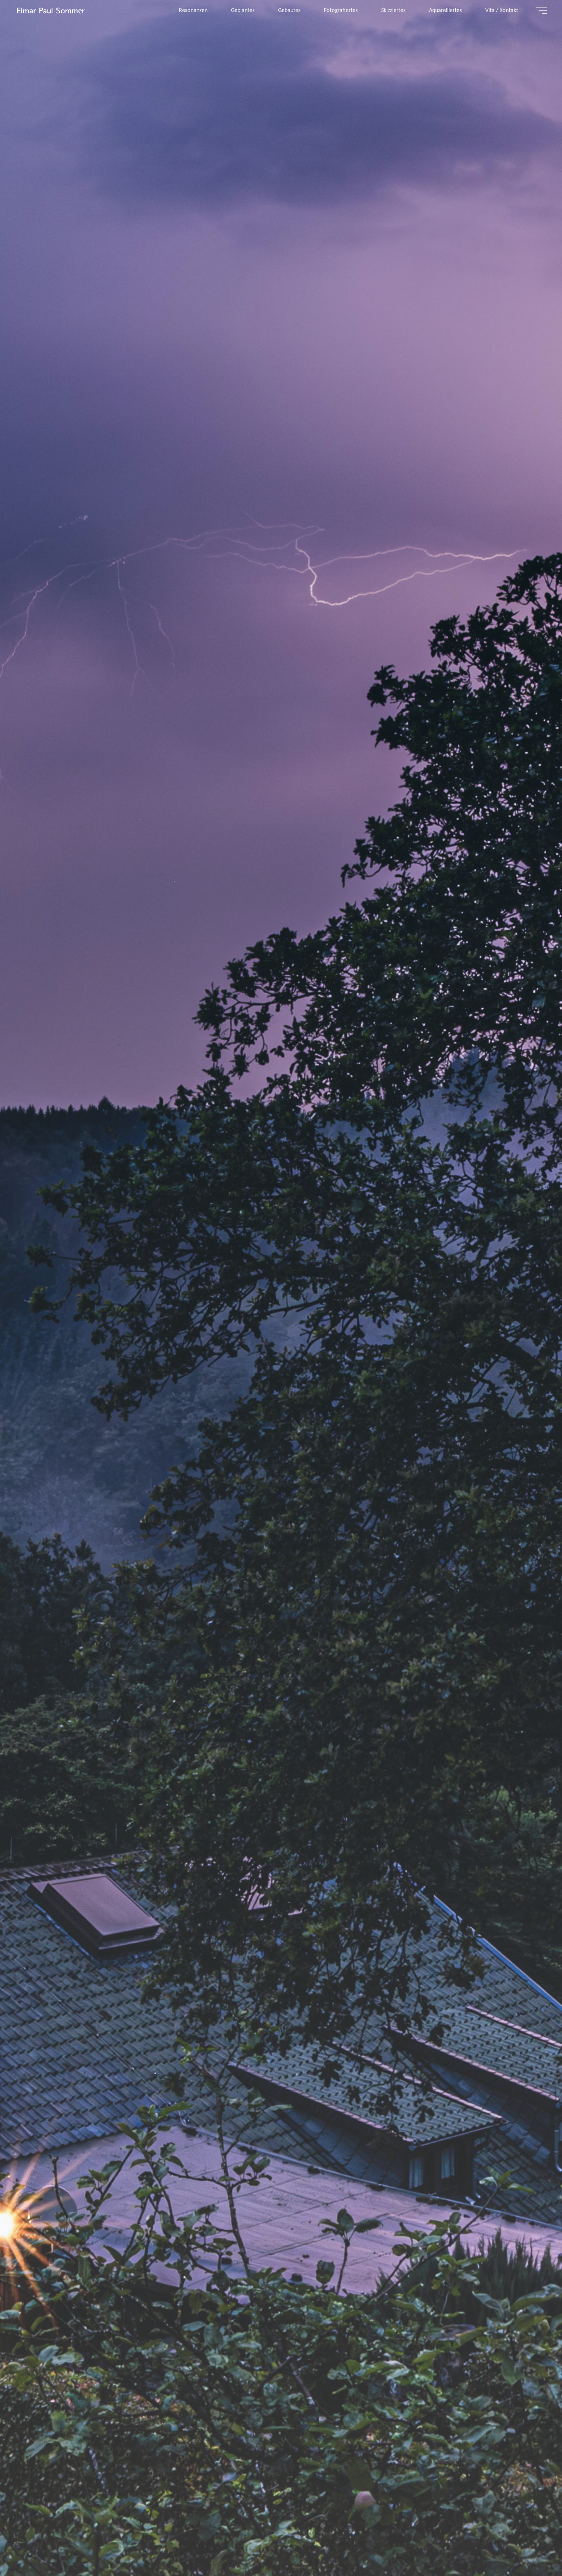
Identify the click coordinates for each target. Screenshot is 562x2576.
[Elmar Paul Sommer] (50, 11)
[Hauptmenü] (542, 11)
